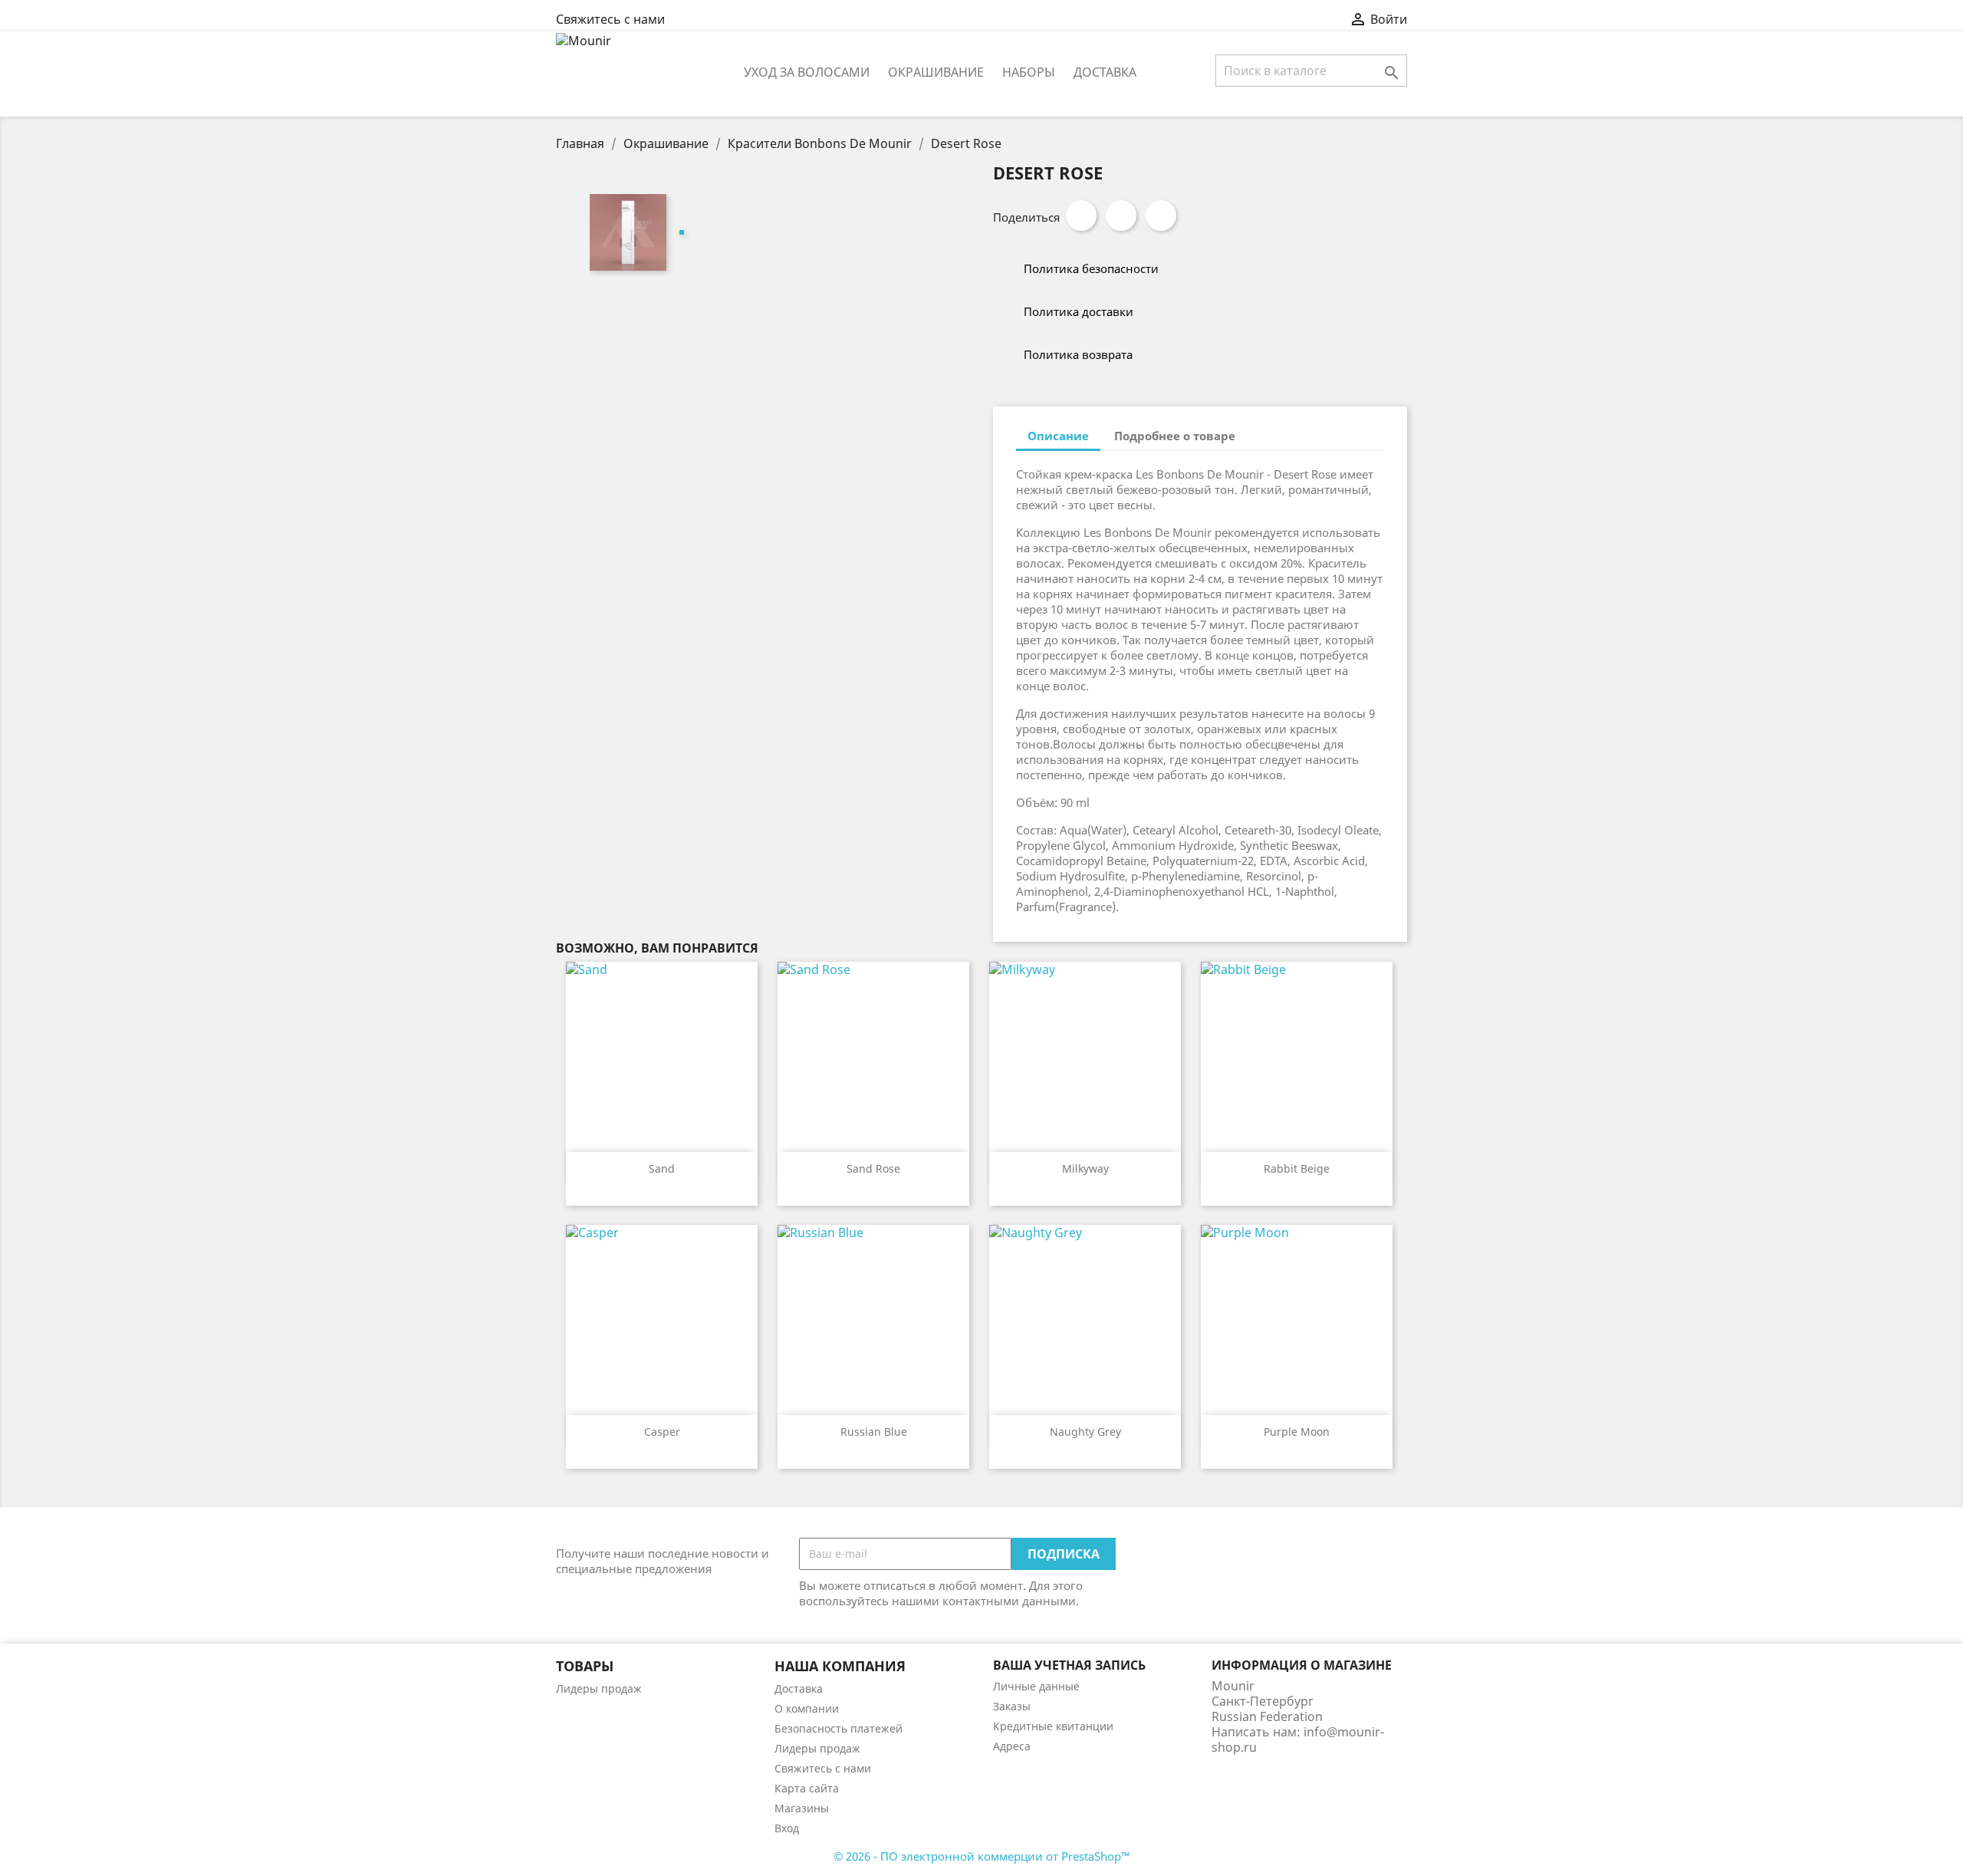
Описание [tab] (1058, 436)
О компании (807, 1708)
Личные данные (1036, 1686)
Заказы (1012, 1706)
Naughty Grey (1085, 1432)
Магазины (802, 1808)
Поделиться (1081, 216)
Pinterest (1161, 216)
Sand (662, 1168)
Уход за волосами (807, 72)
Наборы (1029, 72)
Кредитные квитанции (1053, 1726)
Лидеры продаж (599, 1688)
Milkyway (1085, 1168)
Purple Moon (1297, 1432)
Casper (662, 1432)
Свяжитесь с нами (610, 19)
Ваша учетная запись (1069, 1665)
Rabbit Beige (1297, 1168)
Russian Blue (874, 1432)
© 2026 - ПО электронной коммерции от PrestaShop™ (982, 1856)
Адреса (1012, 1746)
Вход (787, 1828)
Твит (1121, 216)
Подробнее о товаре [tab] (1175, 436)
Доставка (1105, 72)
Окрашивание (936, 72)
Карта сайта (807, 1788)
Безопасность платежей (838, 1728)
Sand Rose (873, 1168)
